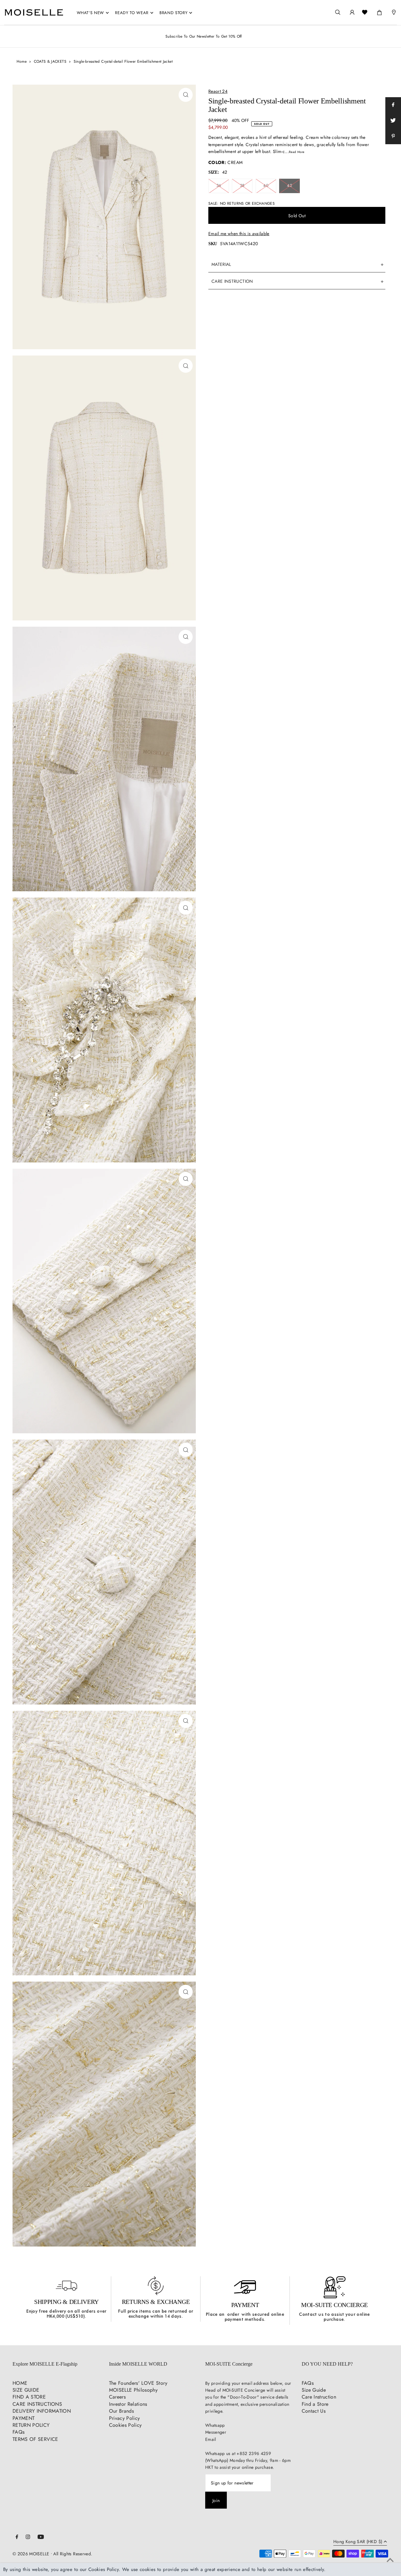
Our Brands (122, 2411)
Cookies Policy (125, 2425)
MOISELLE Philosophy (133, 2390)
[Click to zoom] (186, 95)
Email (211, 2439)
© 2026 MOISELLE (31, 2554)
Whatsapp (215, 2425)
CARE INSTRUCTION (232, 281)
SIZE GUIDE (26, 2390)
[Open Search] (338, 12)
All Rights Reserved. (73, 2554)
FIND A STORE (29, 2397)
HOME (20, 2383)
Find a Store (315, 2404)
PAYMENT (245, 2305)
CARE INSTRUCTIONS (37, 2404)
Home (22, 61)
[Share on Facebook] (393, 105)
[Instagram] (28, 2537)
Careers (117, 2397)
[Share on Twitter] (393, 121)
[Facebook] (17, 2537)
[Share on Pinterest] (393, 136)
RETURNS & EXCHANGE (156, 2302)
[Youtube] (41, 2537)
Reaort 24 (218, 91)
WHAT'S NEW (91, 13)
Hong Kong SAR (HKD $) (358, 2542)
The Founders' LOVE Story (138, 2383)
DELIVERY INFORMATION (42, 2411)
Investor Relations (128, 2404)
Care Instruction (319, 2397)
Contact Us (314, 2411)
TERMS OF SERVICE (35, 2439)
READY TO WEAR (132, 13)
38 (242, 185)
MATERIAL (221, 264)
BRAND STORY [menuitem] (173, 13)
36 (219, 185)
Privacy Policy (125, 2418)
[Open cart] (379, 11)
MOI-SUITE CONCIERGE (334, 2305)
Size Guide (314, 2390)
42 (289, 185)
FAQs (18, 2432)
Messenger (216, 2432)
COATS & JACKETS (50, 61)
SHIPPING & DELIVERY (66, 2302)
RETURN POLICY (31, 2425)
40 (266, 185)
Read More (297, 152)
